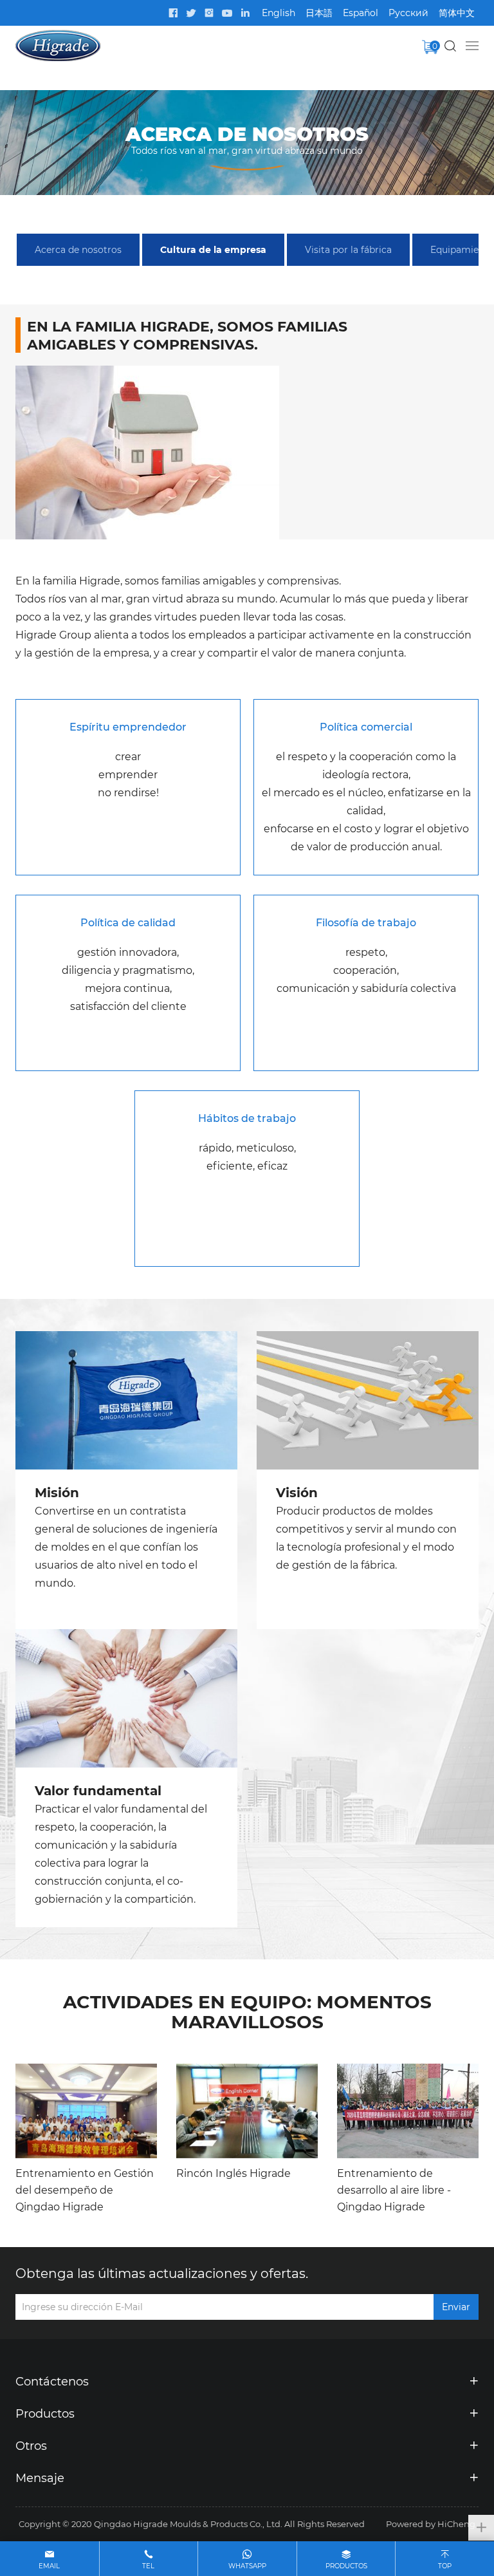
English (279, 13)
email (49, 2566)
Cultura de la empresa (213, 249)
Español (361, 13)
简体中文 (457, 13)
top (445, 2566)
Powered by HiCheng (431, 2524)
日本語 (319, 13)
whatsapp (247, 2566)
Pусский (408, 13)
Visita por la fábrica (348, 249)
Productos (346, 2566)
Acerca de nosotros (78, 249)
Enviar (456, 2307)
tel (148, 2566)
